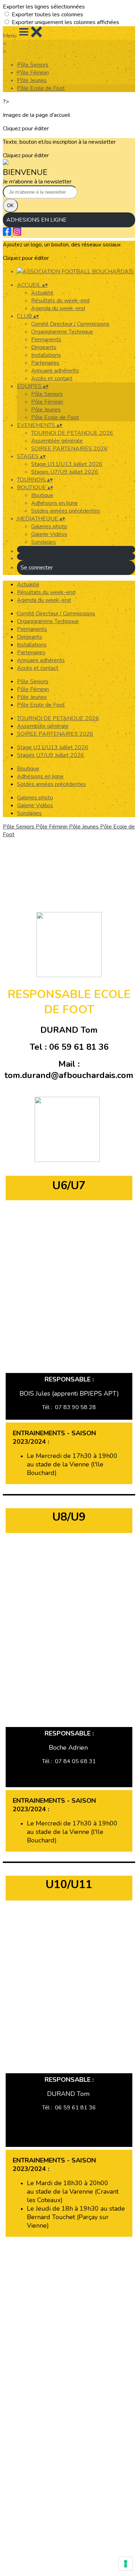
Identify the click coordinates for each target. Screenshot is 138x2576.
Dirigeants (44, 347)
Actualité (42, 293)
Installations (46, 355)
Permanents (46, 340)
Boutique (42, 495)
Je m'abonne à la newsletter (37, 182)
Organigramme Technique (62, 332)
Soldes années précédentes (66, 511)
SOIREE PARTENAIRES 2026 (69, 449)
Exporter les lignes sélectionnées (44, 7)
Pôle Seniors (33, 65)
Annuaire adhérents (55, 371)
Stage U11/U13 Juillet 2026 (67, 464)
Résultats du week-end (60, 301)
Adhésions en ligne (54, 503)
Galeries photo (49, 526)
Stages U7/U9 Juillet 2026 (65, 472)
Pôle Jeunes (32, 80)
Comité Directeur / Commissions (70, 324)
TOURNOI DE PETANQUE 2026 (72, 433)
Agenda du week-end (58, 308)
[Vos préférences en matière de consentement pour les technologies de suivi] (126, 2564)
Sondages (44, 542)
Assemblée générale (57, 441)
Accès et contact (52, 378)
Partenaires (45, 363)
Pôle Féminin (33, 73)
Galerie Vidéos (49, 534)
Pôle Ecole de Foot (41, 88)
